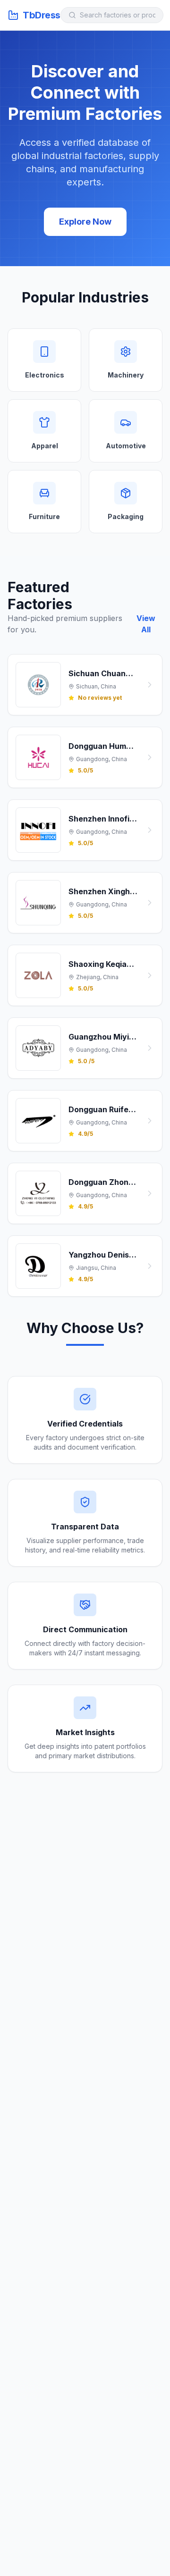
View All (146, 624)
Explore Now (85, 222)
